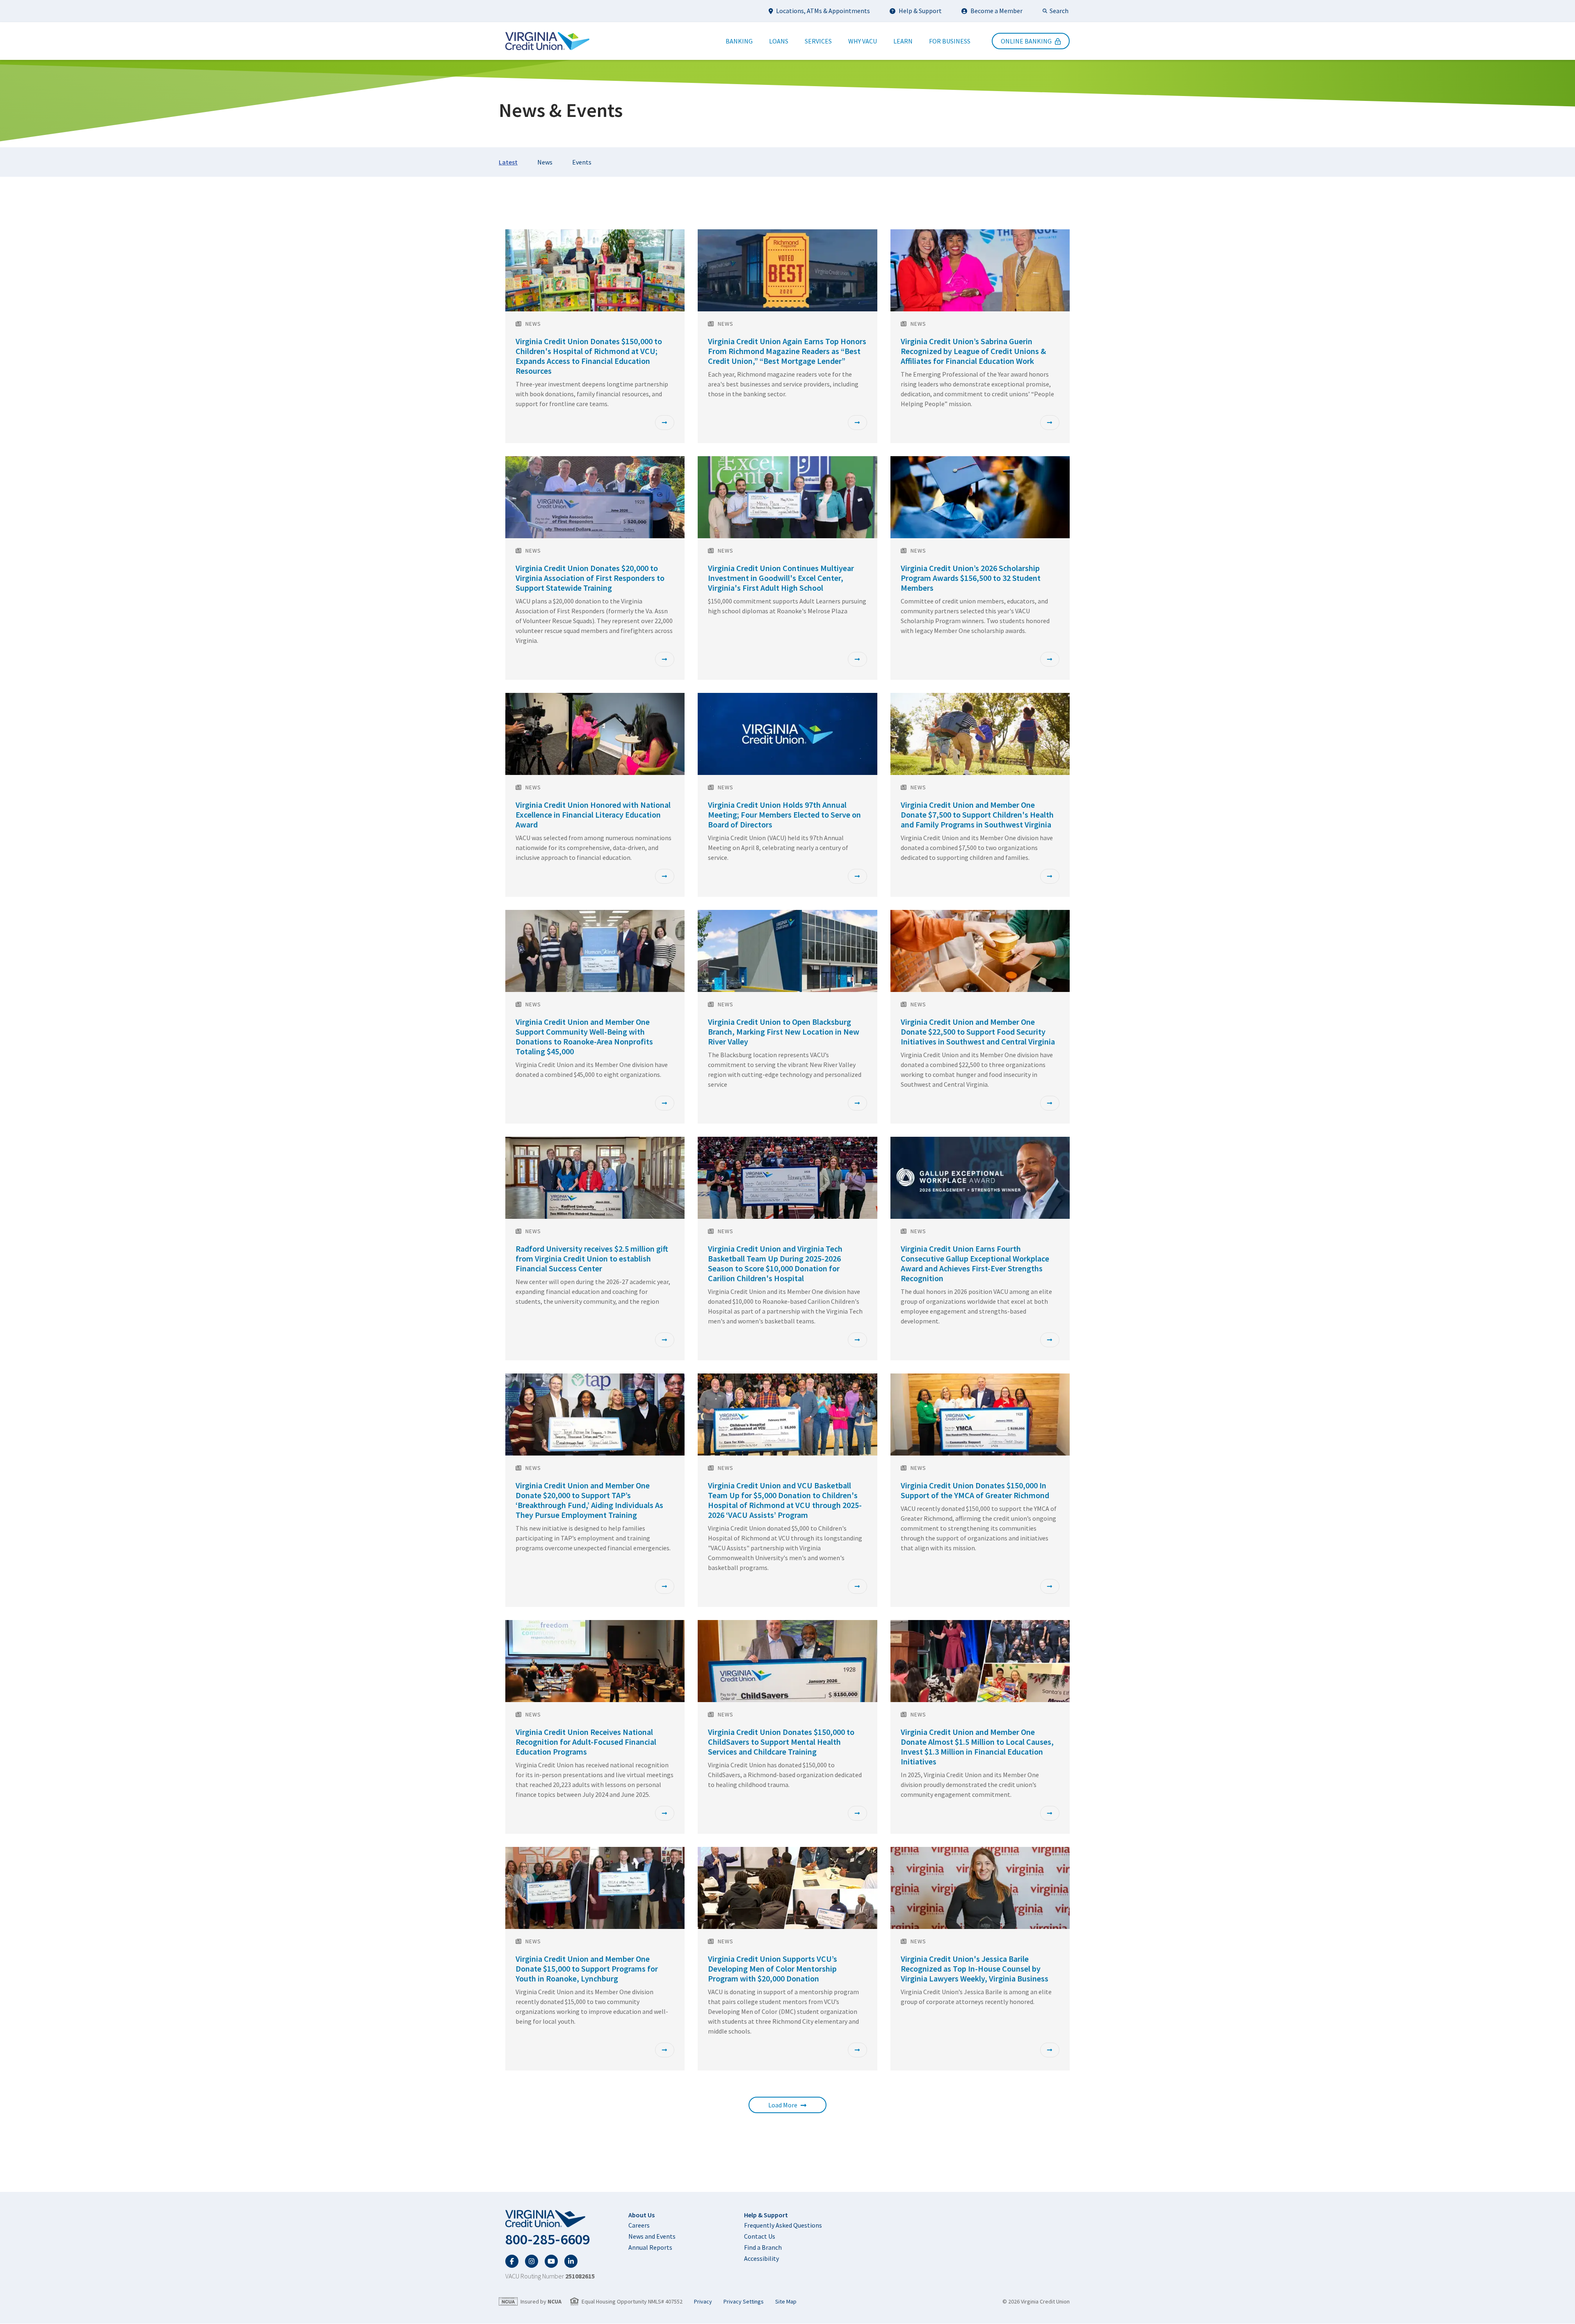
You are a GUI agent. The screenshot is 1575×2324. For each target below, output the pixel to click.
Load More (783, 2105)
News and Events (652, 2236)
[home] (550, 2219)
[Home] (547, 41)
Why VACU (863, 41)
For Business (950, 41)
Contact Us (760, 2236)
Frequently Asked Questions (783, 2225)
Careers (639, 2225)
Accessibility (761, 2258)
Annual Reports (650, 2247)
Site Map (786, 2302)
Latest (508, 162)
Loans (779, 41)
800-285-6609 (548, 2239)
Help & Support (920, 11)
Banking (739, 41)
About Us (641, 2215)
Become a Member (996, 11)
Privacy (703, 2302)
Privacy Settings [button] (744, 2302)
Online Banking (1026, 41)
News (545, 162)
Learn (903, 41)
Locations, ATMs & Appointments (823, 11)
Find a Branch (763, 2247)
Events (582, 162)
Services (818, 41)
